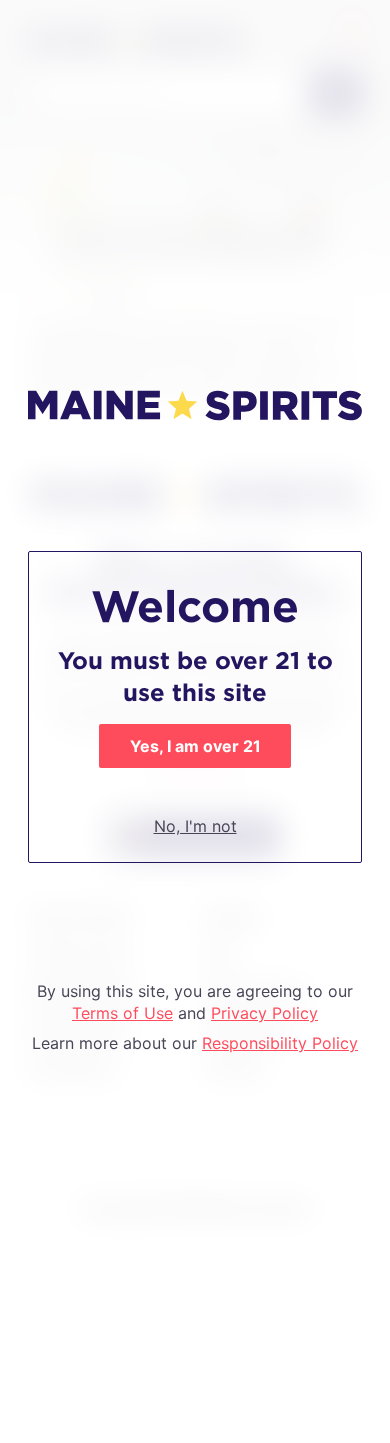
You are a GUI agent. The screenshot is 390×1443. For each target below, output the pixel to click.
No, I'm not (195, 826)
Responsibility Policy (280, 1043)
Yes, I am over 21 (195, 746)
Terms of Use (122, 1013)
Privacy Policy (264, 1013)
